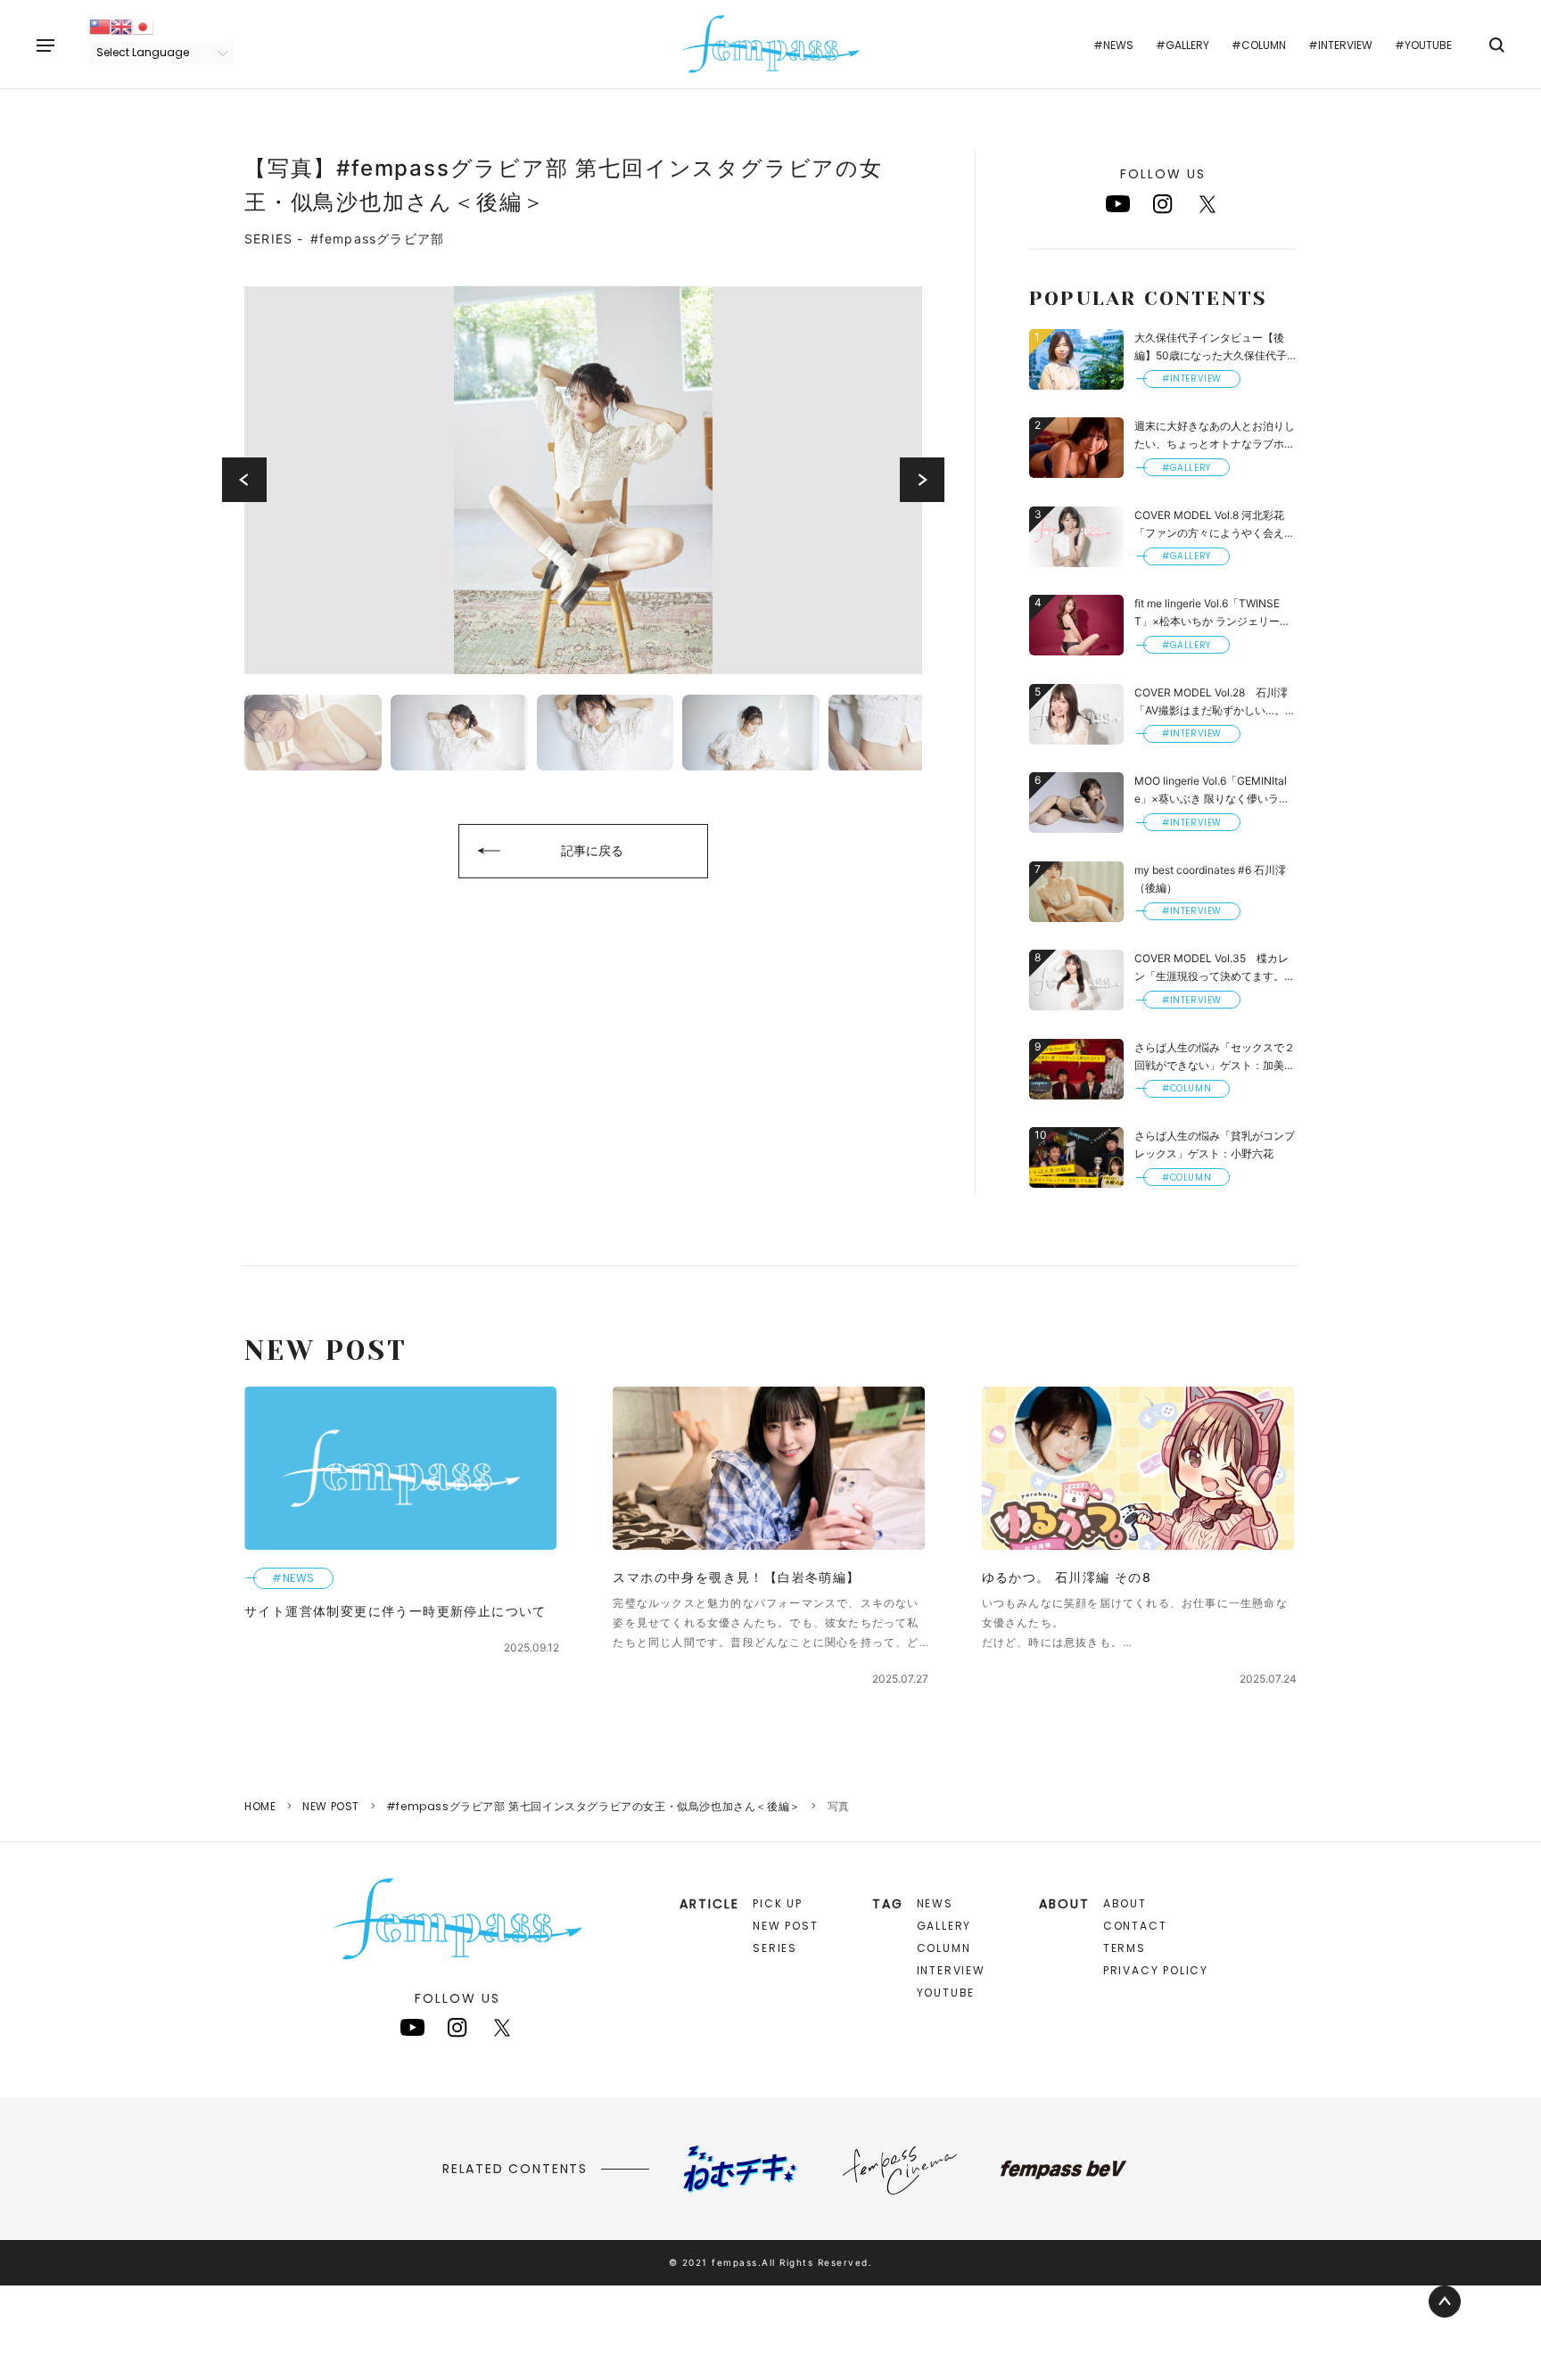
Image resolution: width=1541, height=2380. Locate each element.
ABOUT (1125, 1903)
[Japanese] (143, 25)
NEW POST (331, 1806)
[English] (121, 25)
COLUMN (944, 1948)
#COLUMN (1259, 45)
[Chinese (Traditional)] (100, 25)
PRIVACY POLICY (1156, 1970)
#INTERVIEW (1340, 45)
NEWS (935, 1903)
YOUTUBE (946, 1993)
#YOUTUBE (1423, 45)
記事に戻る (592, 850)
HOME (260, 1806)
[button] (244, 480)
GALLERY (944, 1926)
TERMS (1125, 1948)
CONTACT (1135, 1926)
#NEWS (1113, 45)
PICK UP (778, 1903)
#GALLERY (1183, 45)
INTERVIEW (951, 1970)
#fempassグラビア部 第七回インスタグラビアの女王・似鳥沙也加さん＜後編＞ (593, 1806)
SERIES (775, 1948)
